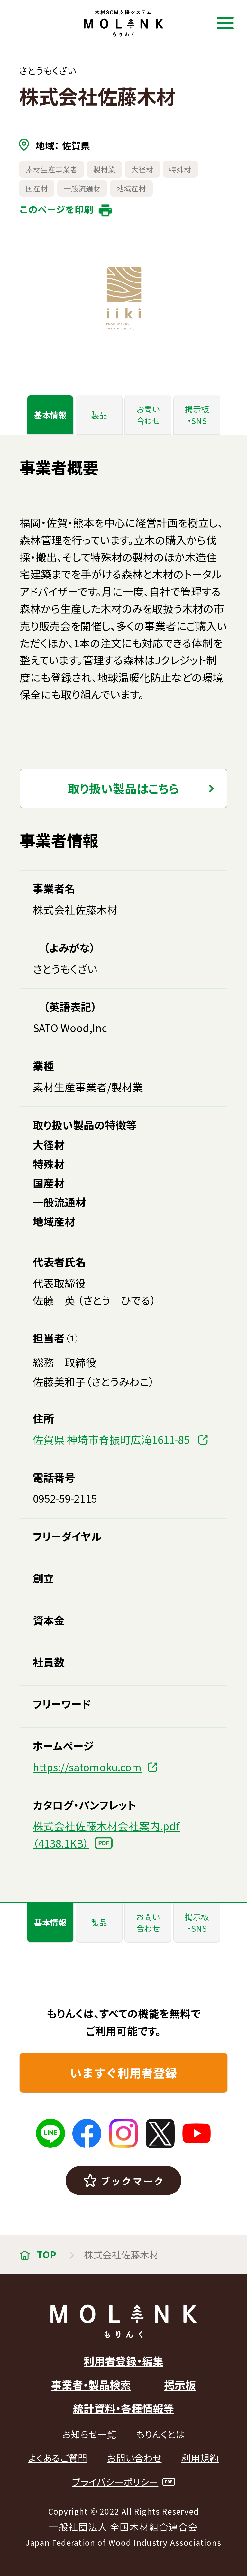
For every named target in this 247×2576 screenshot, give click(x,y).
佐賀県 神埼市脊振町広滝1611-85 (112, 1439)
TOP (46, 2254)
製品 (99, 415)
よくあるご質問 (58, 2458)
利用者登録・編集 (123, 2361)
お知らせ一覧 (89, 2434)
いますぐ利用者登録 (123, 2073)
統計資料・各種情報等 (123, 2408)
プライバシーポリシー (115, 2482)
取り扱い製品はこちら (123, 788)
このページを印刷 (56, 209)
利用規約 (200, 2458)
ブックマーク (133, 2181)
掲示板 (180, 2384)
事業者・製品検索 (91, 2384)
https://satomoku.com (87, 1767)
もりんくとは (160, 2434)
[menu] (225, 23)
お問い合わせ (148, 415)
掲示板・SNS (197, 415)
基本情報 (50, 415)
